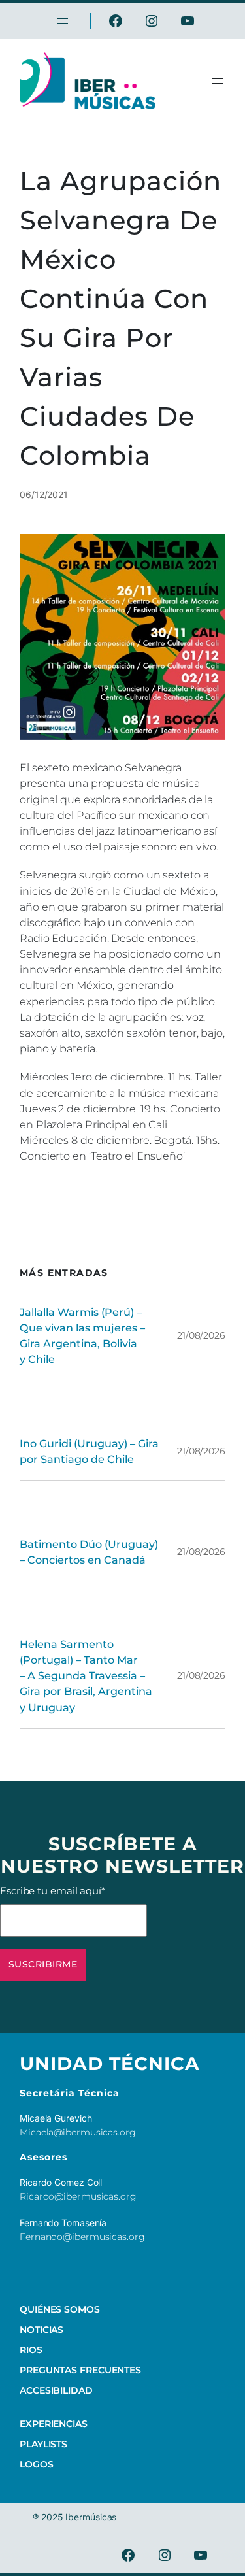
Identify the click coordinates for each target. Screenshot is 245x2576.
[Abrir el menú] (218, 81)
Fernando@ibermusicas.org (82, 2237)
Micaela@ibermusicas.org (78, 2132)
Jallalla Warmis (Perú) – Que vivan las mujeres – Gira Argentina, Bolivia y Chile (82, 1335)
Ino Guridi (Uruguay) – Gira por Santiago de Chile (89, 1451)
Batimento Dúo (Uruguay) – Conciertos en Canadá (89, 1552)
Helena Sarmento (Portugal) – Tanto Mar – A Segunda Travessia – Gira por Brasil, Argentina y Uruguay (86, 1676)
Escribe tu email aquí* (53, 1891)
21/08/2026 (201, 1335)
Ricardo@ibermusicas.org (78, 2196)
